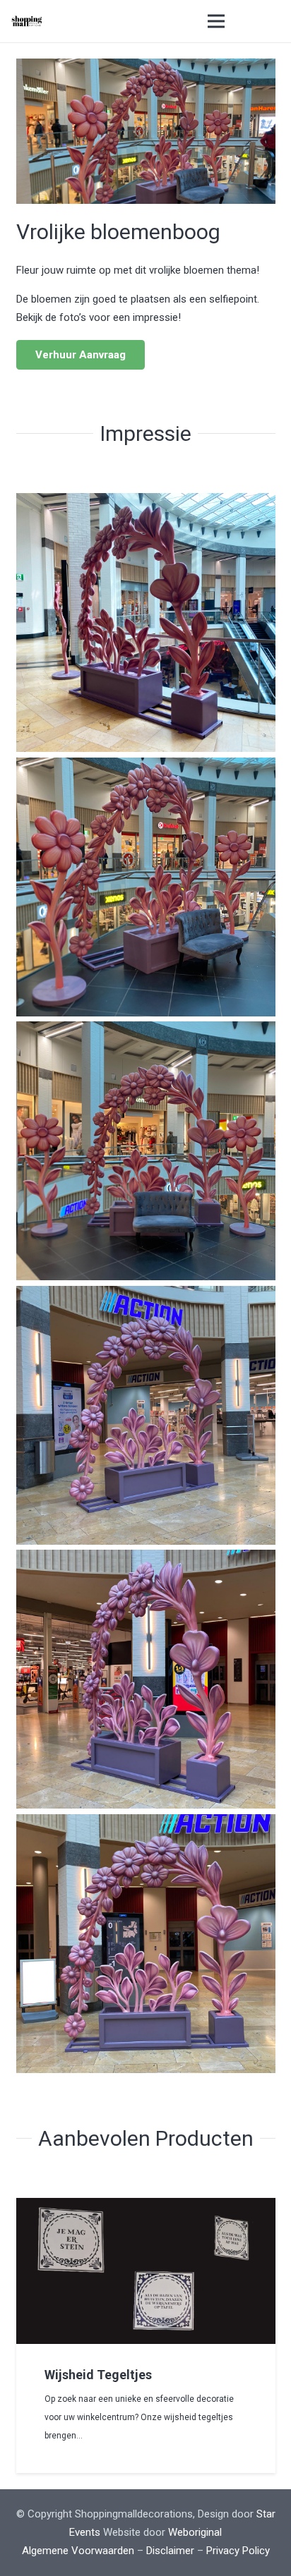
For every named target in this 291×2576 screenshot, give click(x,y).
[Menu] (216, 21)
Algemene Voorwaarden (78, 2551)
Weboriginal (195, 2532)
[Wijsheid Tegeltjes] (146, 2207)
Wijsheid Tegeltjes (98, 2375)
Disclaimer (170, 2551)
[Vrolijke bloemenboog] (146, 68)
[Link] (27, 21)
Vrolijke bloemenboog (118, 232)
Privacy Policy (238, 2551)
